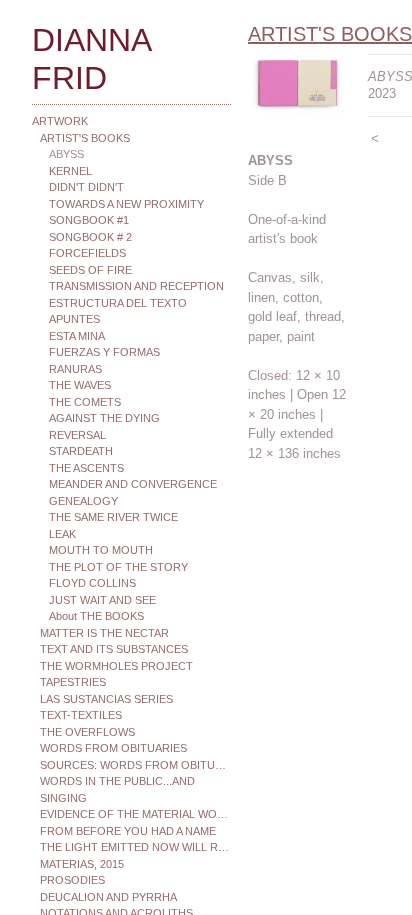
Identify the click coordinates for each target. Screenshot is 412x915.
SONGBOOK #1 (89, 220)
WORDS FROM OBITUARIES (113, 748)
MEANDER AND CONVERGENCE (133, 484)
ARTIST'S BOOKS (85, 138)
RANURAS (75, 369)
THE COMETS (85, 402)
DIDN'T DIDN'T (86, 187)
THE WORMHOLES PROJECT (116, 666)
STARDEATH (81, 451)
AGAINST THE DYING (104, 418)
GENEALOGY (83, 501)
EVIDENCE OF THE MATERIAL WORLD (136, 814)
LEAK (62, 534)
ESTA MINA (77, 336)
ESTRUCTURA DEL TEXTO (118, 303)
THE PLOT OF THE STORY (118, 567)
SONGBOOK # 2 (90, 237)
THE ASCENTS (86, 468)
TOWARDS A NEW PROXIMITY (126, 204)
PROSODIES (72, 880)
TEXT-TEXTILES (81, 715)
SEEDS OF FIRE (90, 270)
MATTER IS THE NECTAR (104, 633)
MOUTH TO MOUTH (101, 550)
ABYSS (66, 154)
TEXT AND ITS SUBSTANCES (114, 649)
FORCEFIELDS (87, 253)
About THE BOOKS (96, 616)
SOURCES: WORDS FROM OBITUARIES (136, 765)
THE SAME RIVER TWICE (113, 517)
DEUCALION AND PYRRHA (108, 897)
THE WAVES (80, 385)
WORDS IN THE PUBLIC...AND (117, 781)
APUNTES (74, 319)
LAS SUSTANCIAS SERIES (106, 699)
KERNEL (70, 171)
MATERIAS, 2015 (82, 864)
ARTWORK (60, 121)
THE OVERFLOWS (87, 732)
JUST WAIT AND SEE (102, 600)
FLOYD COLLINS (92, 583)
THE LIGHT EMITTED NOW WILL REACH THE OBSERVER (136, 847)
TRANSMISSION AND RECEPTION (136, 286)
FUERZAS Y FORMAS (104, 352)
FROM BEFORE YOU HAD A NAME (128, 831)
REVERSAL (77, 435)
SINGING (63, 798)
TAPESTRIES (73, 682)
